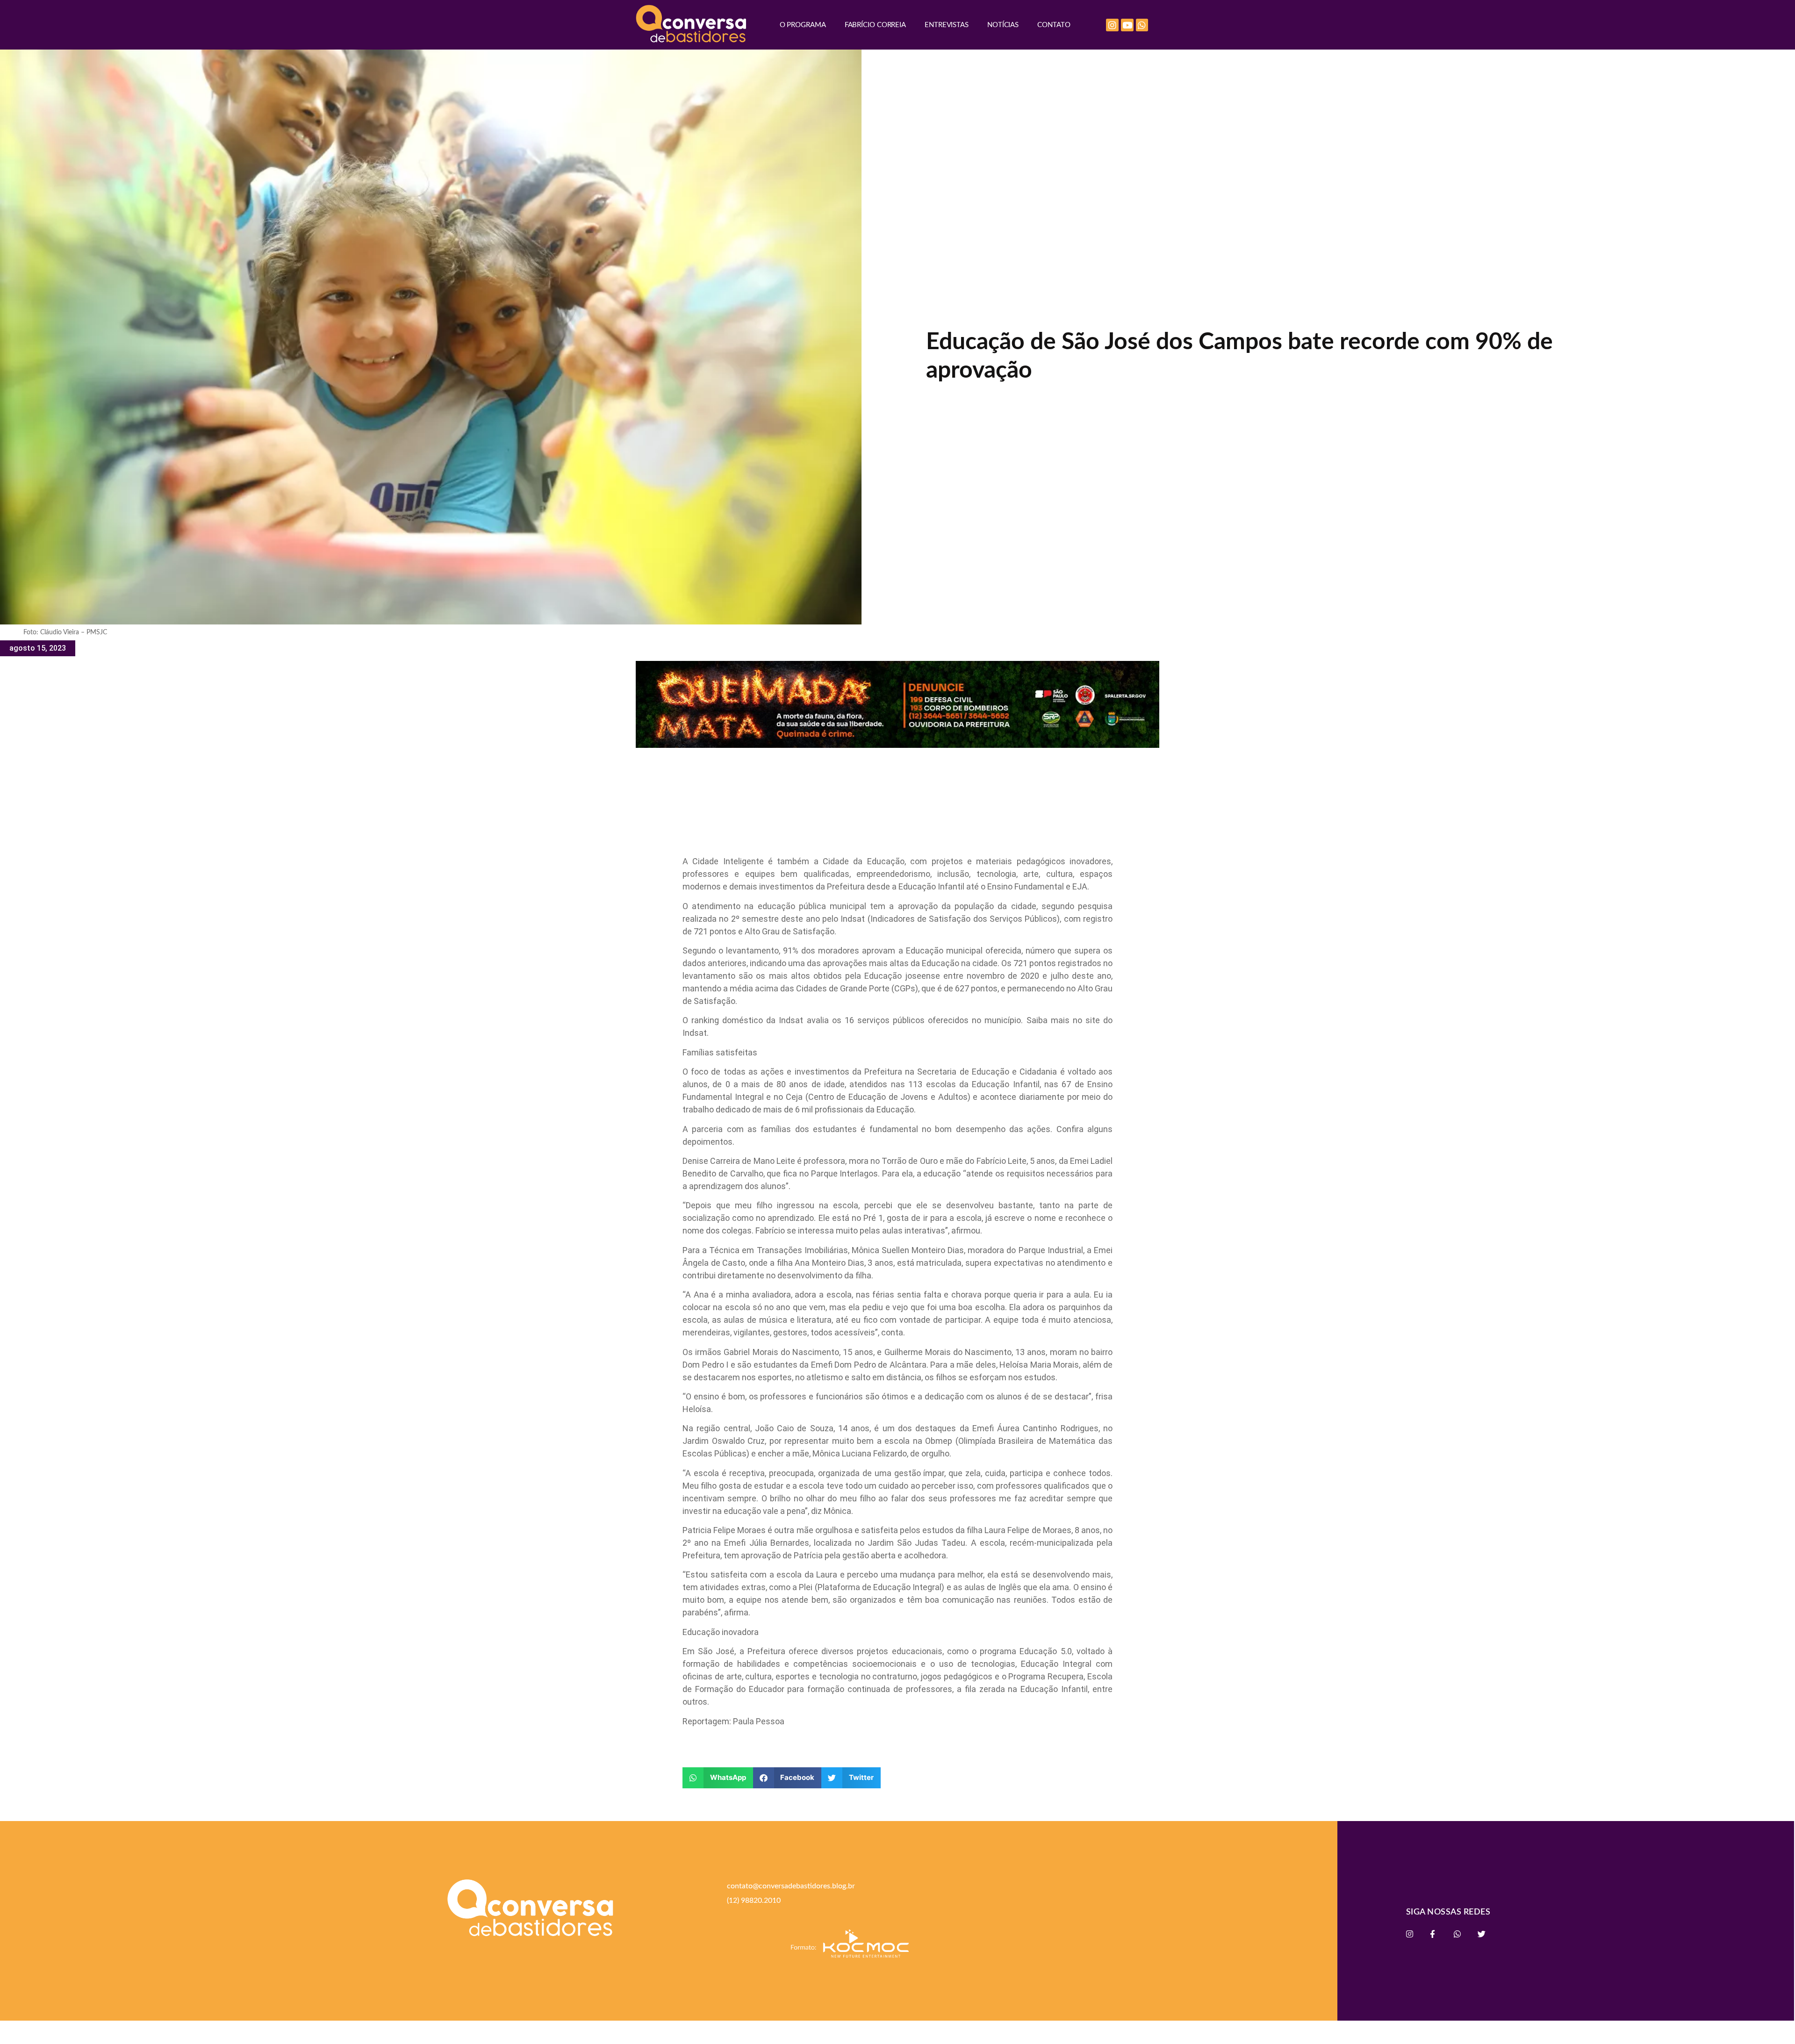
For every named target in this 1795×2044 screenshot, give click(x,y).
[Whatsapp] (1142, 25)
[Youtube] (1127, 25)
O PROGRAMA (803, 25)
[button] (718, 1778)
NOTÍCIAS (1003, 25)
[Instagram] (1112, 25)
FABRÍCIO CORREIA (875, 25)
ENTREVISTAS (947, 25)
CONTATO (1054, 25)
